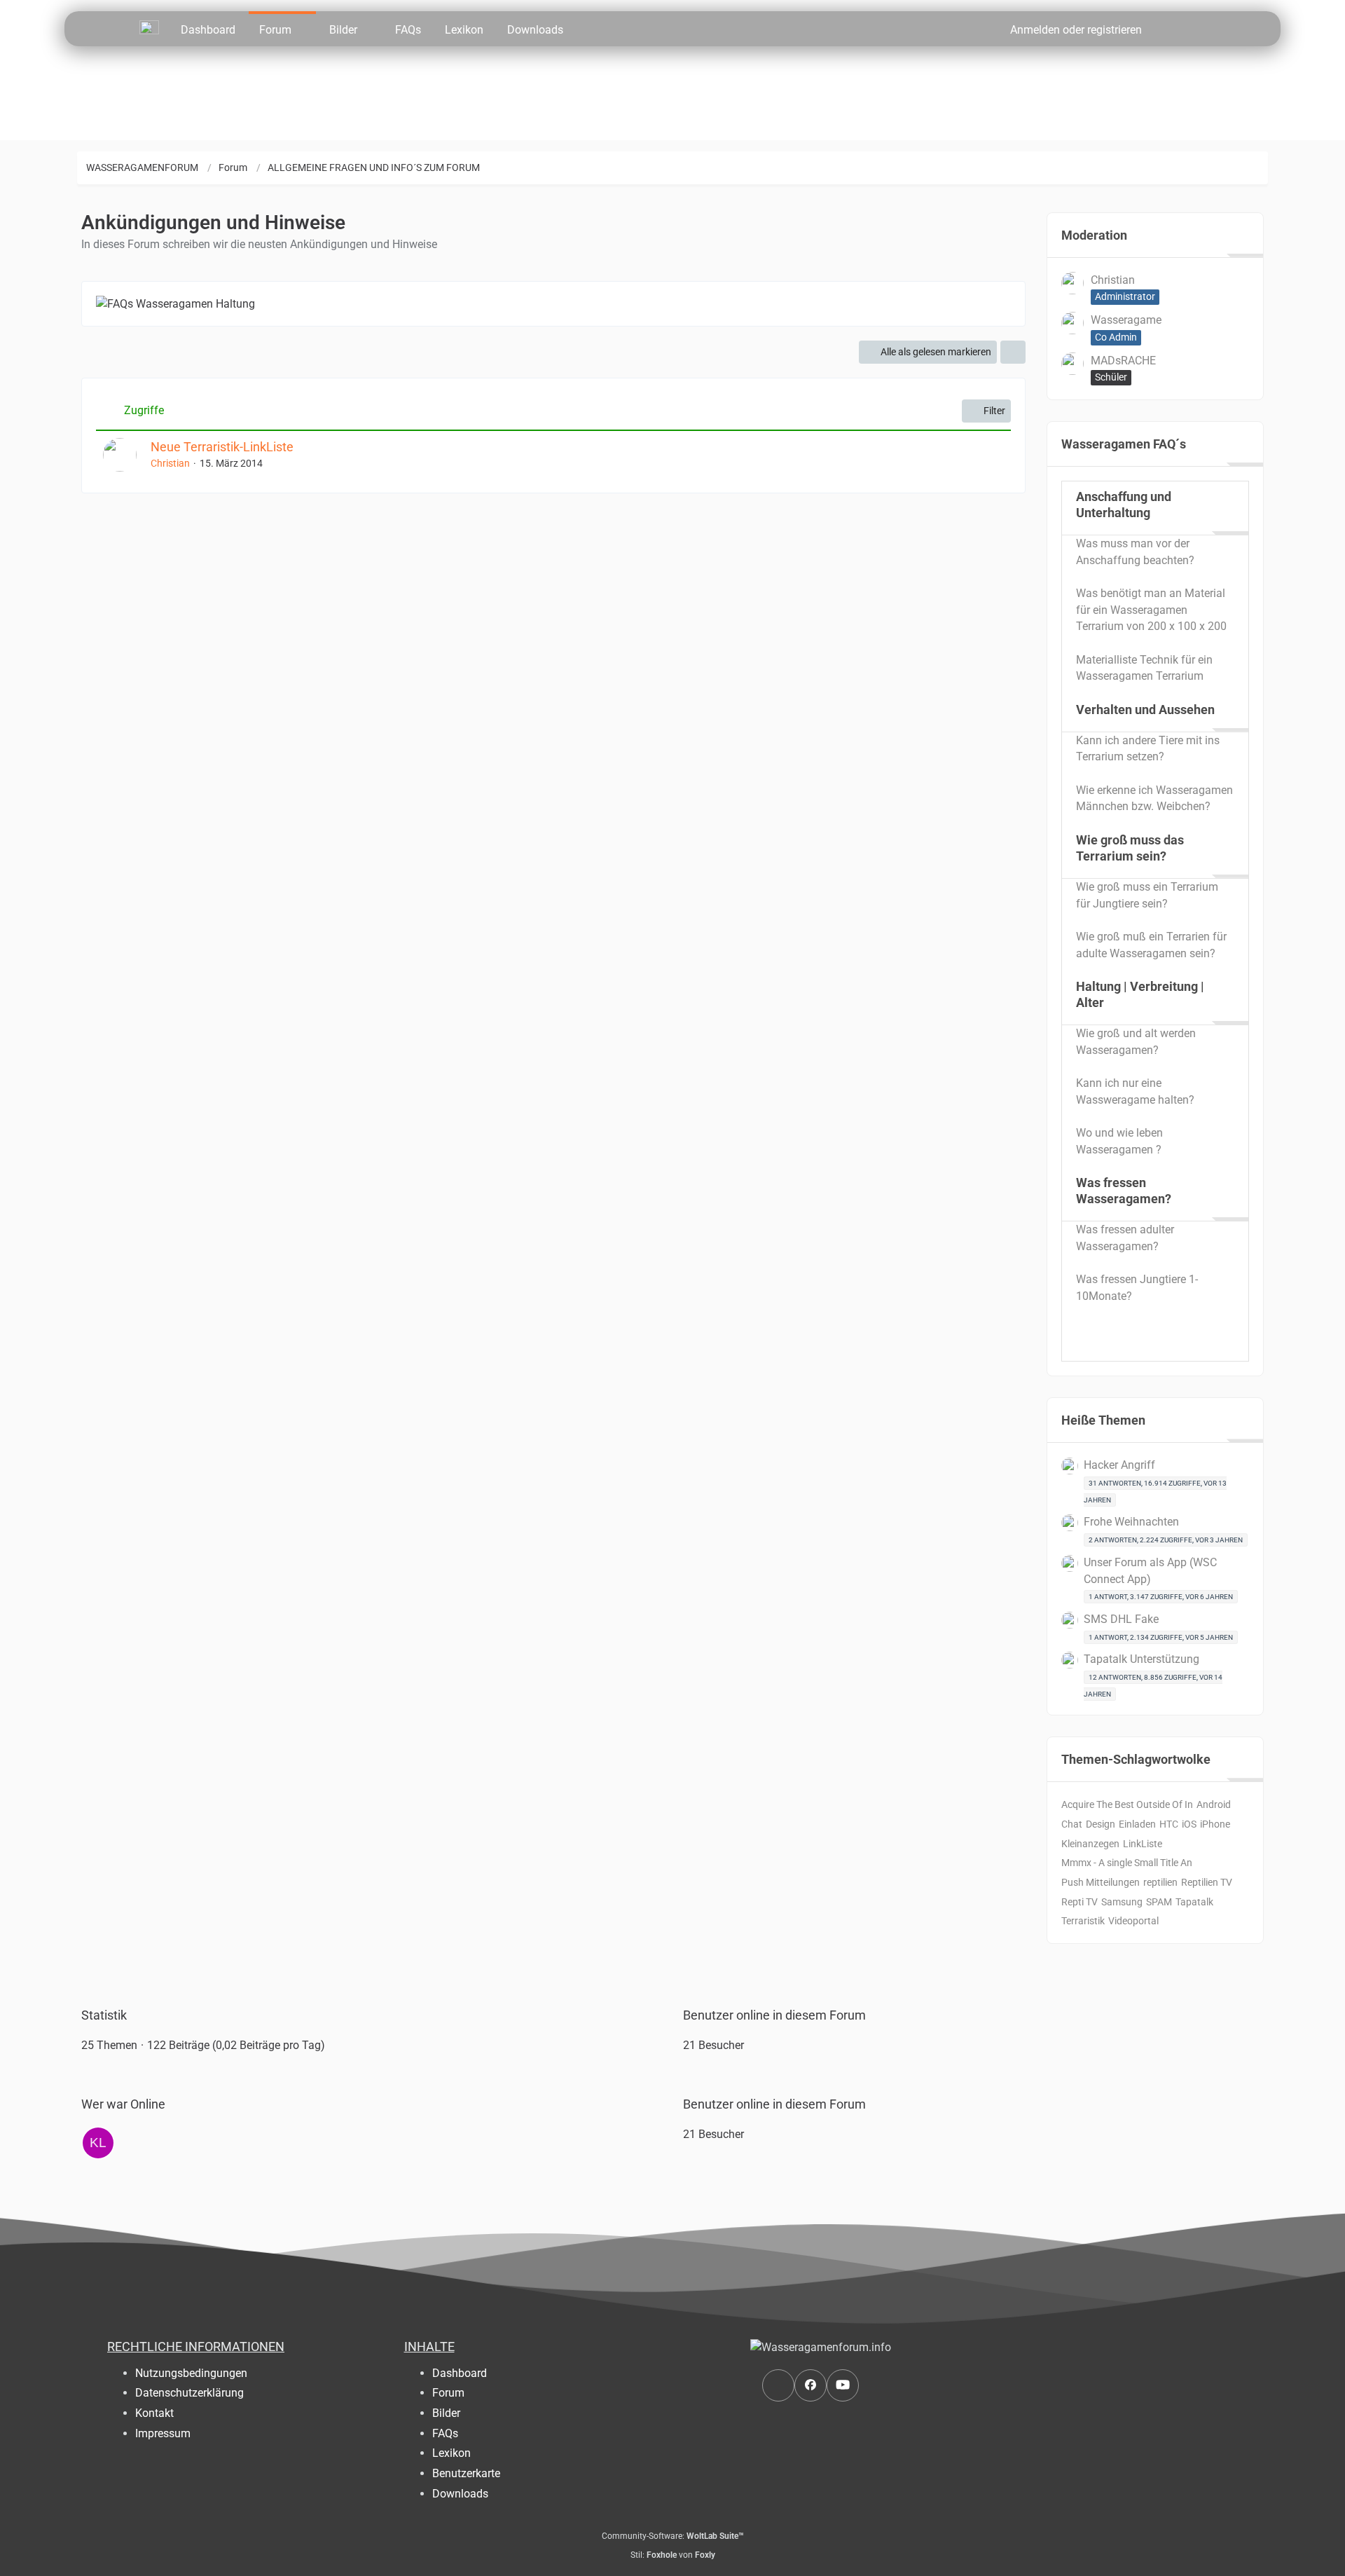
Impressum (163, 2433)
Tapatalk (1194, 1902)
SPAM (1159, 1902)
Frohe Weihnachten (1131, 1522)
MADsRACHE (1123, 361)
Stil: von (673, 2555)
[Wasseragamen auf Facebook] (811, 2385)
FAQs (445, 2433)
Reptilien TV (1207, 1882)
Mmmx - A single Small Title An (1127, 1863)
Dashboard (460, 2373)
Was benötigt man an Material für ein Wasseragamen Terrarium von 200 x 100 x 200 (1151, 610)
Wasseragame (1126, 320)
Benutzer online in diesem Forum (774, 2015)
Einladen (1137, 1824)
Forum (448, 2393)
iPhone (1215, 1824)
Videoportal (1133, 1921)
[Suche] (1179, 29)
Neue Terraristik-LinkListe (222, 447)
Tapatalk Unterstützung (1141, 1659)
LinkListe (1143, 1844)
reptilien (1160, 1882)
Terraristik (1083, 1921)
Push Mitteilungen (1101, 1882)
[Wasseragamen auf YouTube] (843, 2385)
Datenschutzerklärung (189, 2393)
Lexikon (451, 2453)
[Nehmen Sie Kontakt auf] (778, 2385)
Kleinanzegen (1090, 1844)
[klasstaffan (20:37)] (98, 2143)
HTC (1169, 1824)
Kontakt (154, 2413)
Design (1101, 1824)
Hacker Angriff (1119, 1465)
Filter (994, 411)
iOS (1189, 1824)
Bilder (446, 2413)
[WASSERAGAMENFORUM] (149, 27)
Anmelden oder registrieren (1076, 30)
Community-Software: (673, 2536)
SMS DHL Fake (1121, 1619)
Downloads (460, 2494)
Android (1214, 1804)
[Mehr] (1013, 352)
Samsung (1122, 1902)
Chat (1072, 1824)
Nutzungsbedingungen (191, 2373)
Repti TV (1080, 1902)
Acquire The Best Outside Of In (1127, 1804)
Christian (170, 463)
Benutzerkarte (466, 2473)
